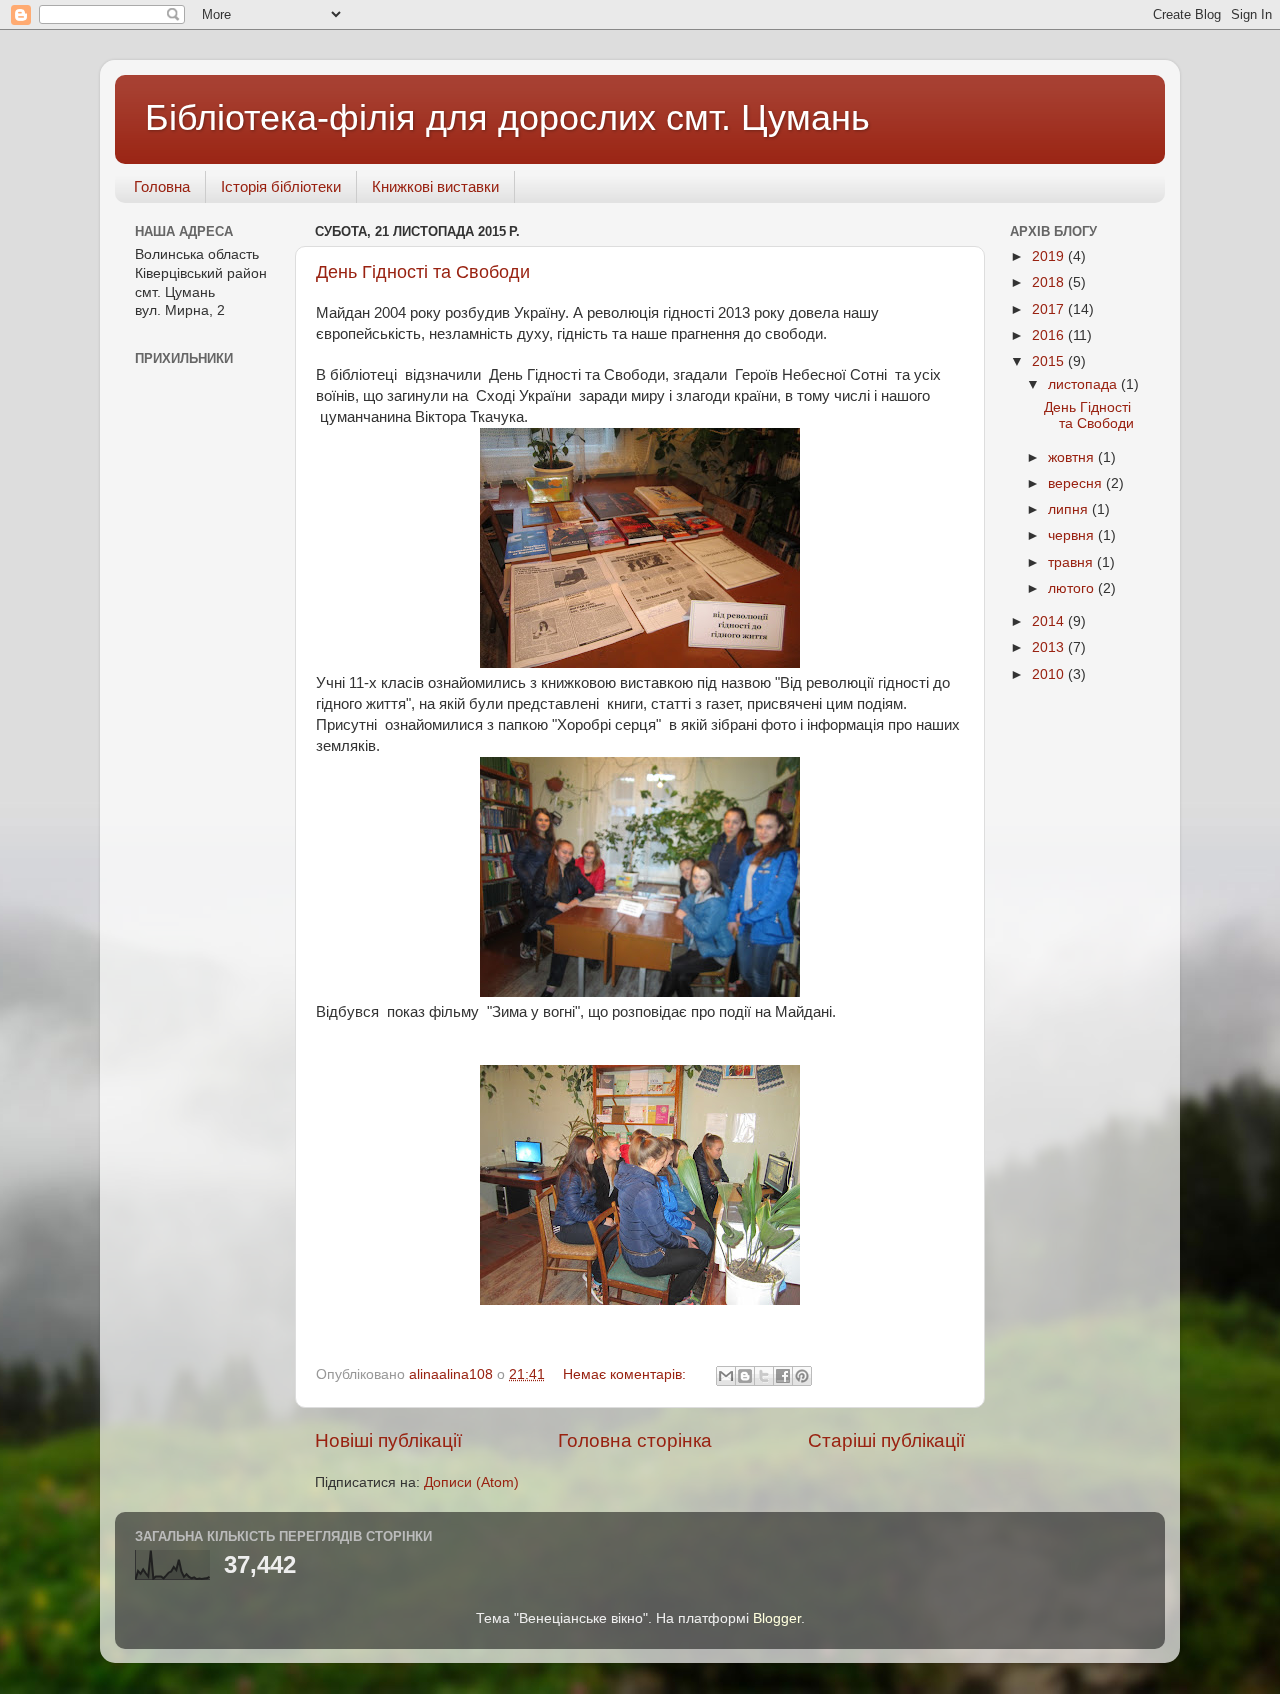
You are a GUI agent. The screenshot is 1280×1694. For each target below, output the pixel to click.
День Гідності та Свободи (423, 272)
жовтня (1073, 457)
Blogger (777, 1618)
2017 (1050, 309)
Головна (162, 186)
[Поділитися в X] (764, 1376)
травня (1072, 562)
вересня (1077, 483)
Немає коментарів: (626, 1374)
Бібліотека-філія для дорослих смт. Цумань (507, 117)
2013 (1050, 647)
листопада (1084, 384)
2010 (1050, 674)
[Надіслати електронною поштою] (726, 1376)
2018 (1050, 282)
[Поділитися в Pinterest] (802, 1376)
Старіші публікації (886, 1440)
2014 (1050, 621)
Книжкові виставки (435, 186)
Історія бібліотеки (281, 186)
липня (1070, 509)
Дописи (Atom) (471, 1482)
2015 (1050, 361)
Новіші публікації (388, 1440)
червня (1073, 535)
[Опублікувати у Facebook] (783, 1376)
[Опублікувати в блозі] (745, 1376)
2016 (1050, 335)
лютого (1073, 588)
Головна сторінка (635, 1440)
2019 (1050, 256)
